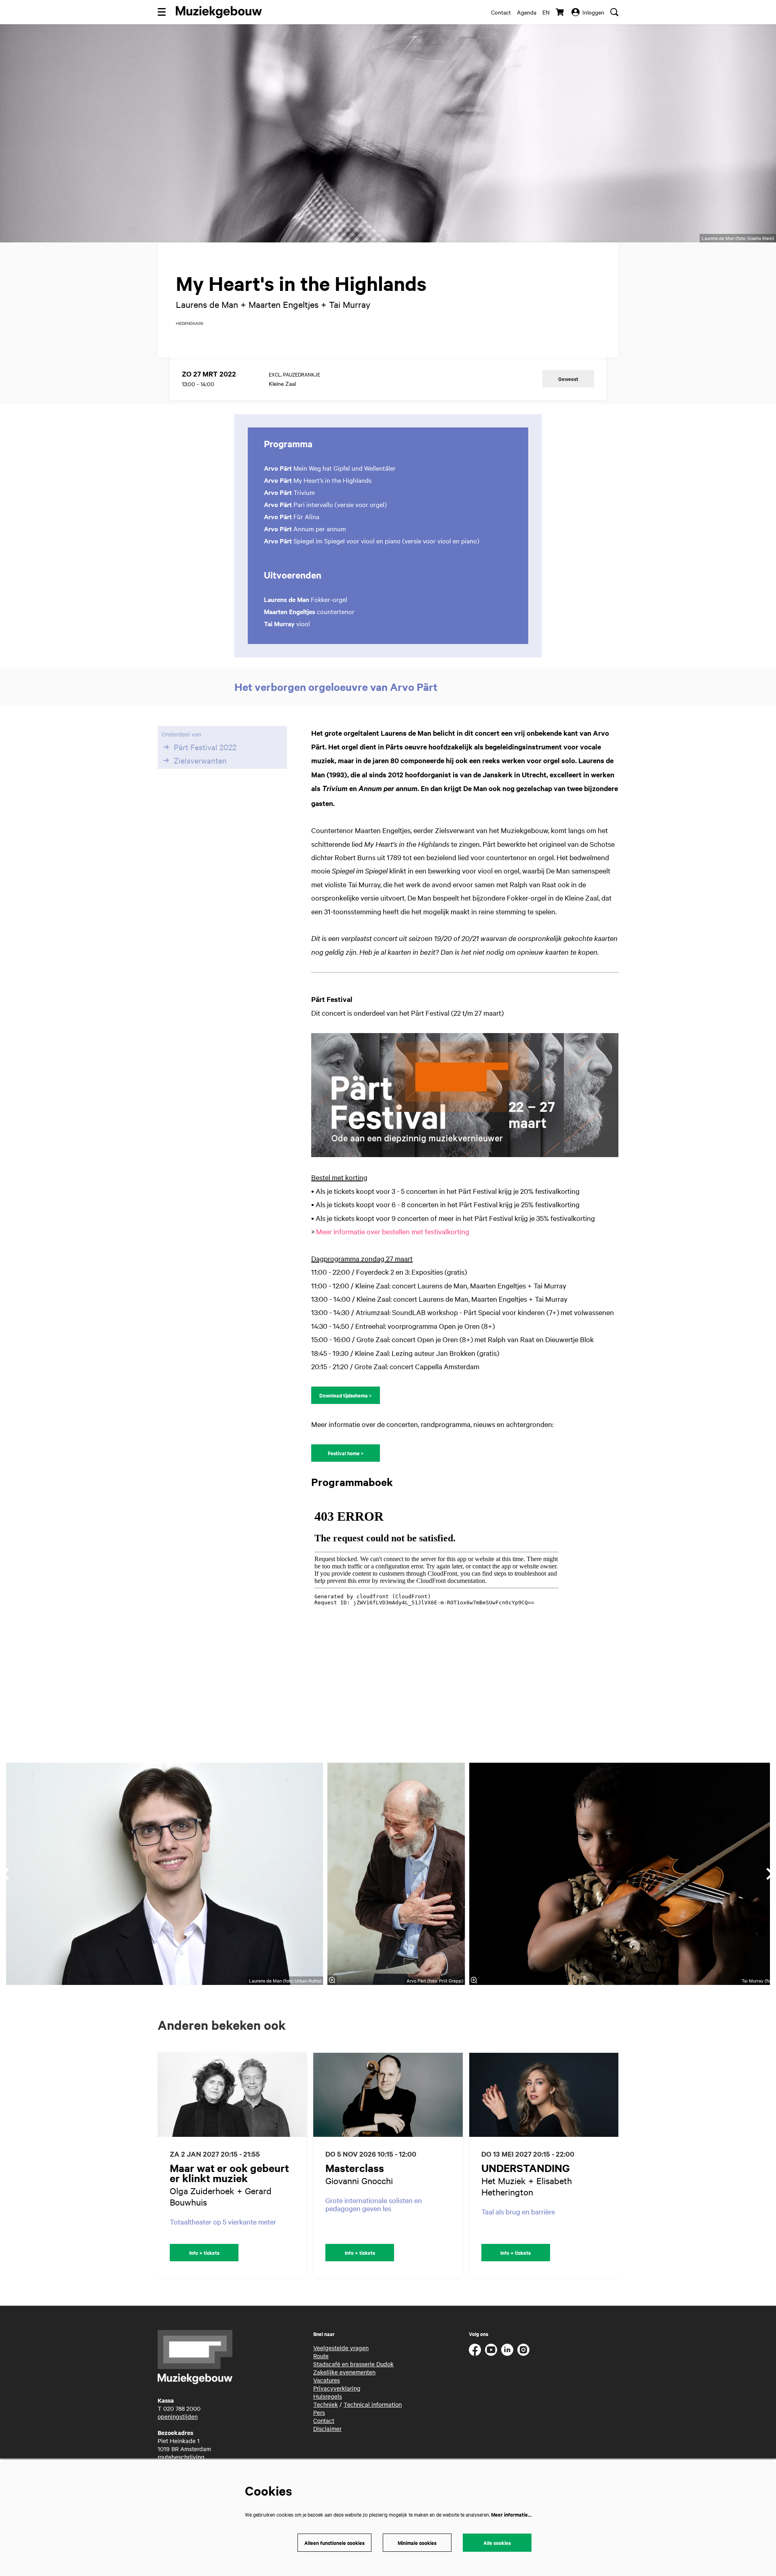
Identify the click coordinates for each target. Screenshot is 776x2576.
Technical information (373, 2404)
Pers (319, 2412)
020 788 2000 (182, 2408)
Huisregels (328, 2396)
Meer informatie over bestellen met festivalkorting (393, 1231)
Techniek (326, 2404)
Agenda (527, 12)
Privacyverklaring (337, 2388)
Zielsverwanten (200, 760)
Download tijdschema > (345, 1395)
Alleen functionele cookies (334, 2543)
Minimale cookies (417, 2543)
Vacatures (327, 2380)
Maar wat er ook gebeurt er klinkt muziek (229, 2173)
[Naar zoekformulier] (614, 12)
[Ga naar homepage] (219, 12)
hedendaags (190, 323)
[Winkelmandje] (561, 12)
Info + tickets (204, 2253)
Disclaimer (327, 2429)
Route (321, 2356)
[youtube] (491, 2350)
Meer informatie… (511, 2514)
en (546, 12)
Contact (501, 12)
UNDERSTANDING (526, 2168)
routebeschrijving (181, 2457)
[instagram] (523, 2350)
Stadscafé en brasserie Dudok (353, 2364)
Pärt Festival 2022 (205, 747)
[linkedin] (507, 2350)
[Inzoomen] (332, 1980)
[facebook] (475, 2350)
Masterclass (355, 2168)
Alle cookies (497, 2543)
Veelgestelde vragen (341, 2348)
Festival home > (346, 1453)
